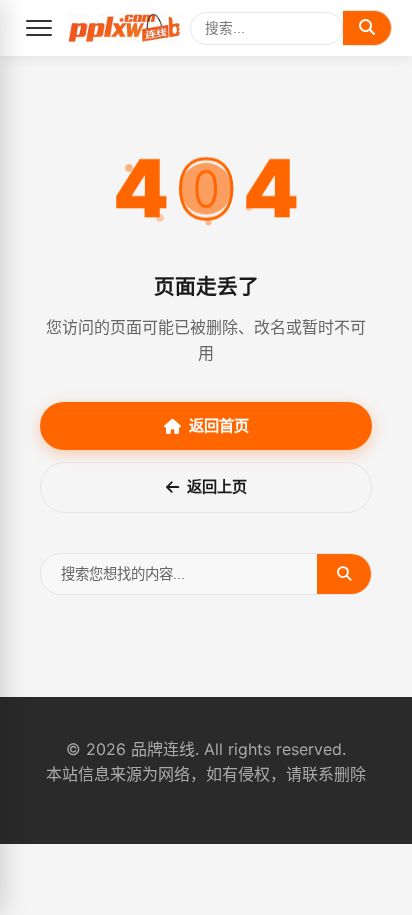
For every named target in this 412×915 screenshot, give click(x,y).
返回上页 (217, 486)
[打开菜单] (39, 28)
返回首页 (219, 425)
